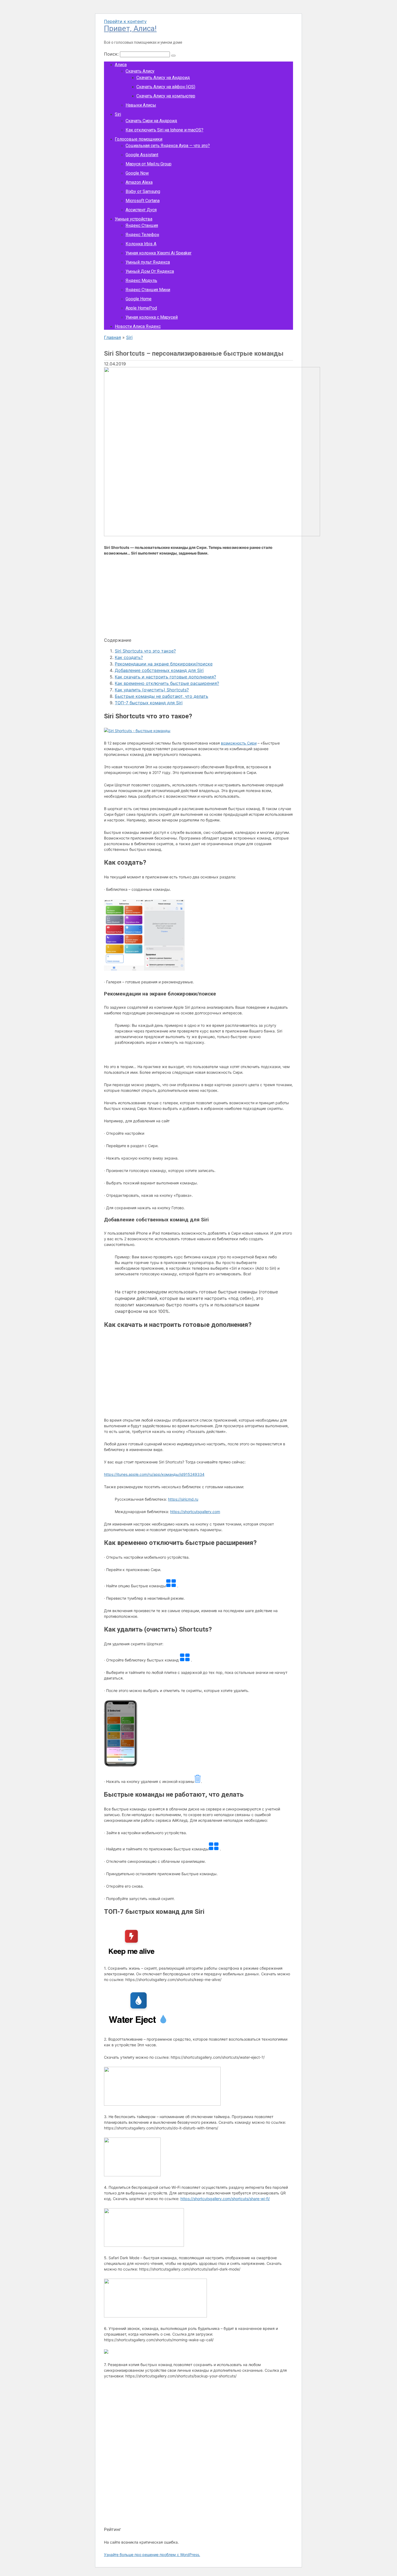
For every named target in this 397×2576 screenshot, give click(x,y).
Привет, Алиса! (130, 28)
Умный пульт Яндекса (148, 262)
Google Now (137, 173)
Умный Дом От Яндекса (150, 271)
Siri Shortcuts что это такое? (145, 651)
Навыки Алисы (141, 105)
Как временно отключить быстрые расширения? (167, 683)
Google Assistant (142, 155)
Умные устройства (134, 219)
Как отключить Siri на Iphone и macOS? (164, 130)
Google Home (139, 299)
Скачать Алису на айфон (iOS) (166, 87)
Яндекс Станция (142, 225)
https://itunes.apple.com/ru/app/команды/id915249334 (154, 1474)
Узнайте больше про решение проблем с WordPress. (152, 2555)
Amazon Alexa (139, 182)
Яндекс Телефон (142, 235)
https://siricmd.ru (183, 1499)
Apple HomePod (141, 308)
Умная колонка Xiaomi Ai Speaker (159, 253)
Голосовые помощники (139, 139)
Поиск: (112, 54)
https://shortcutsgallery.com (195, 1512)
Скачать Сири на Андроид (151, 121)
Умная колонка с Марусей (152, 317)
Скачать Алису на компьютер (166, 96)
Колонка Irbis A (141, 244)
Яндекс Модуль (141, 281)
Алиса (121, 65)
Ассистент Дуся (141, 210)
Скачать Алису (140, 71)
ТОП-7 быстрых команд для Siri (149, 703)
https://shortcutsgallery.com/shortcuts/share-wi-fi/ (225, 2199)
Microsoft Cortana (143, 201)
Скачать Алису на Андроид (163, 78)
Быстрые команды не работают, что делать (162, 696)
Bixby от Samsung (143, 191)
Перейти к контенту (125, 21)
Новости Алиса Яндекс (138, 326)
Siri (118, 114)
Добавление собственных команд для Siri (159, 670)
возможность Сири (239, 743)
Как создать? (129, 657)
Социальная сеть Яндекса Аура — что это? (168, 146)
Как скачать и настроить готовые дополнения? (165, 677)
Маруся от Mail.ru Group (149, 164)
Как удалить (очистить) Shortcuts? (152, 690)
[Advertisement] (198, 599)
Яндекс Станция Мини (148, 290)
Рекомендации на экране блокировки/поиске (164, 664)
